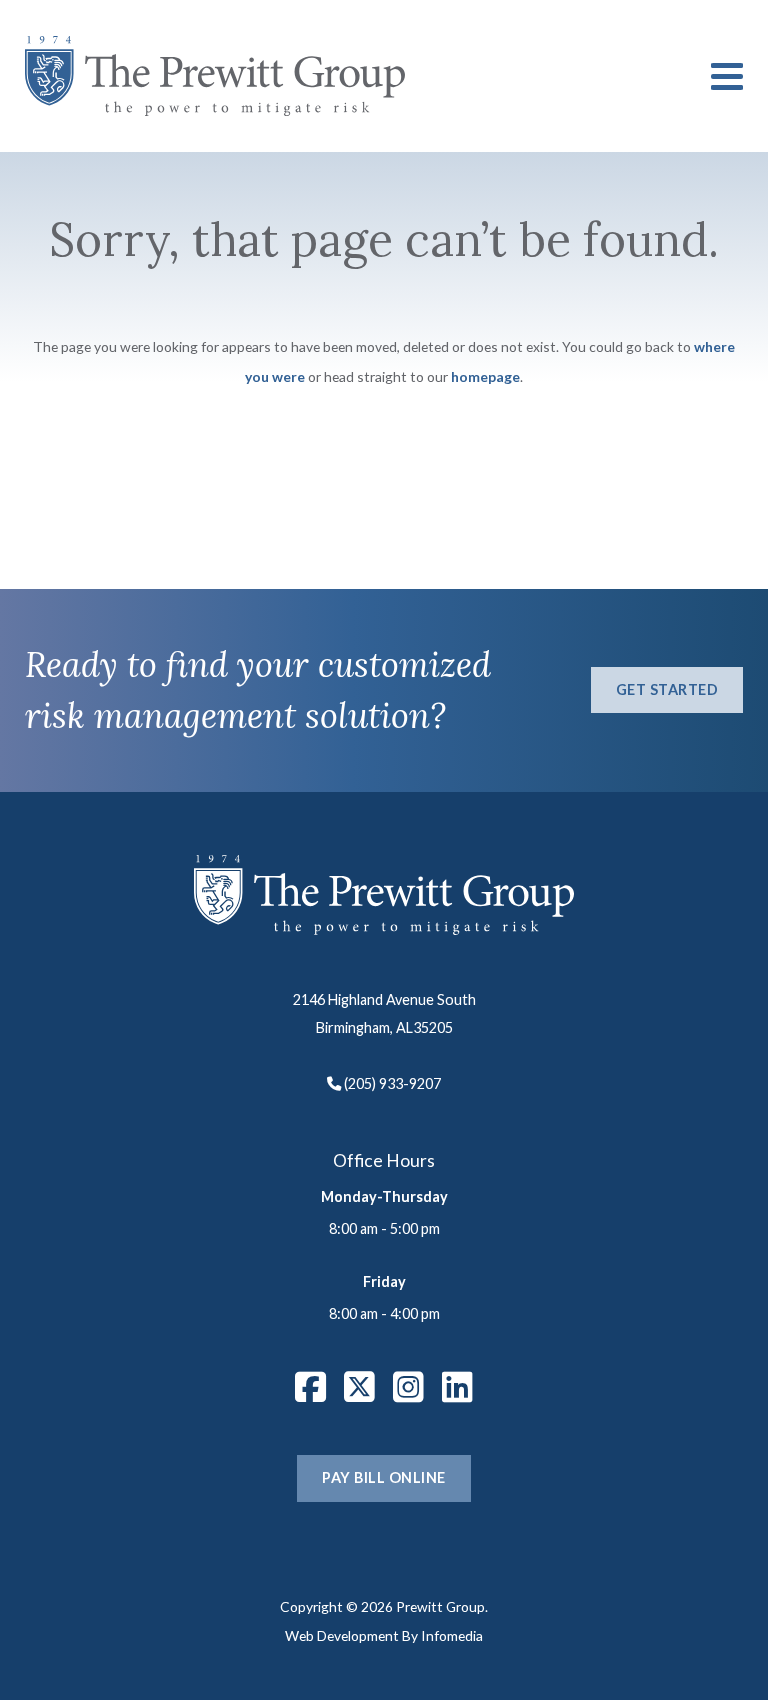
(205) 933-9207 (392, 1083)
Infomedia (452, 1635)
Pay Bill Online (384, 1477)
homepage (485, 376)
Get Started (667, 689)
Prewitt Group (215, 76)
